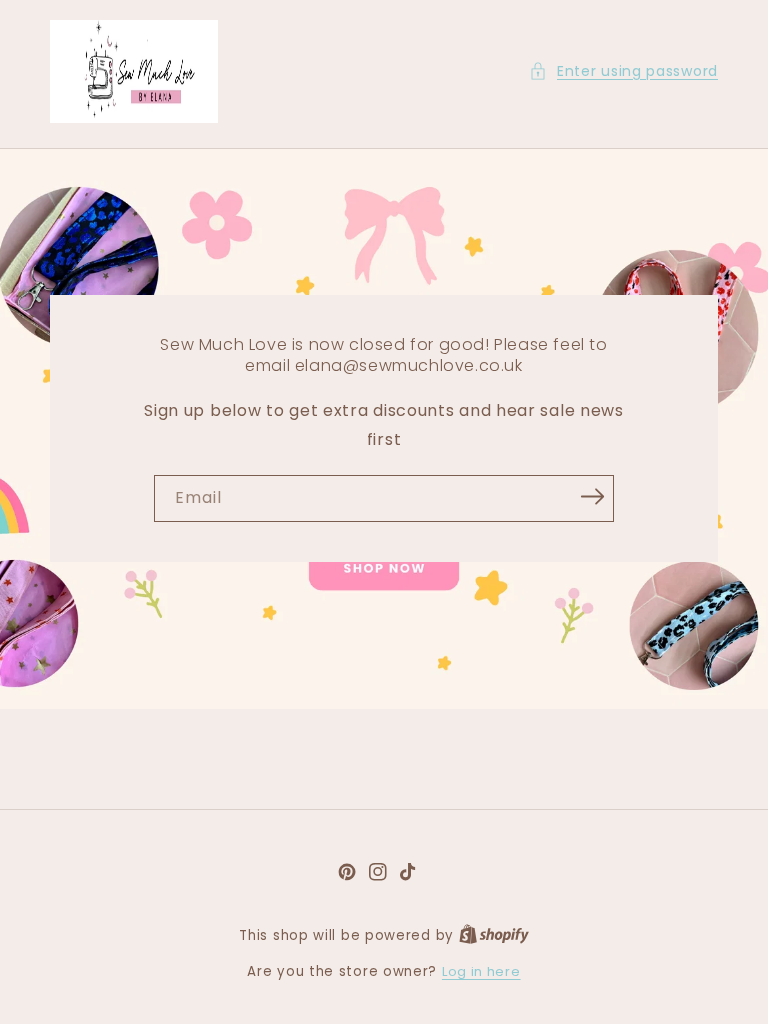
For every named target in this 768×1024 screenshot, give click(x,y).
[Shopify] (494, 935)
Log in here (481, 971)
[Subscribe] (592, 497)
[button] (623, 71)
